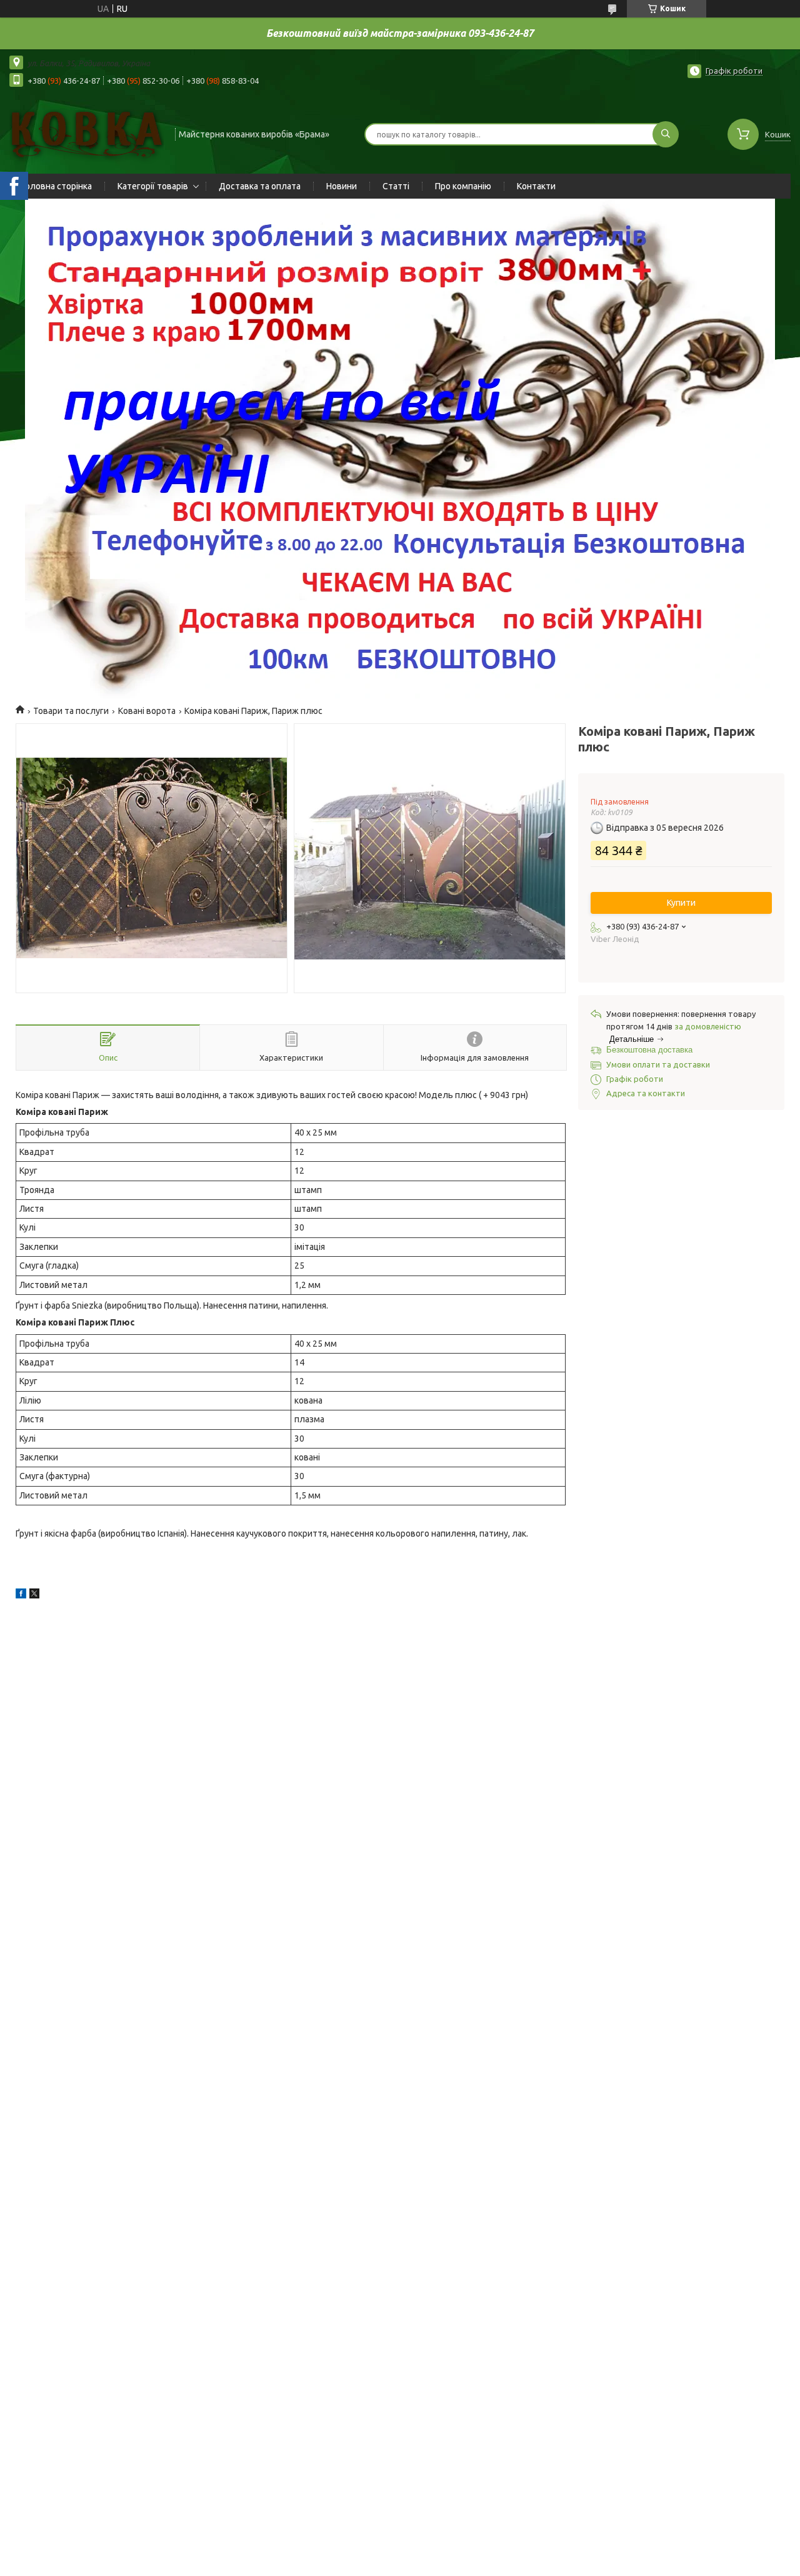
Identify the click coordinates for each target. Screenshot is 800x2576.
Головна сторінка (57, 186)
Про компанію (463, 186)
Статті (396, 186)
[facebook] (21, 1595)
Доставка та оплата (260, 186)
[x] (34, 1595)
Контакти (536, 186)
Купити (681, 903)
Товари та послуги (71, 711)
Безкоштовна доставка (649, 1050)
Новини (342, 186)
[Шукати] (666, 134)
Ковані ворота (147, 711)
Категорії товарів (153, 186)
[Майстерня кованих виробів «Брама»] (87, 133)
